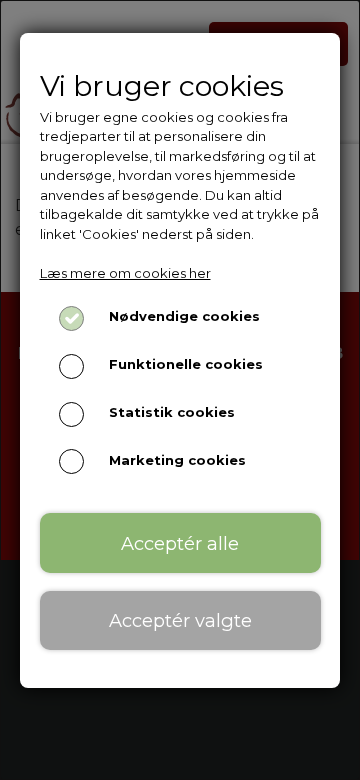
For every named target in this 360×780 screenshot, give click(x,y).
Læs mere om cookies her (125, 273)
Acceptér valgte (180, 620)
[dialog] (180, 390)
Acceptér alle (180, 543)
